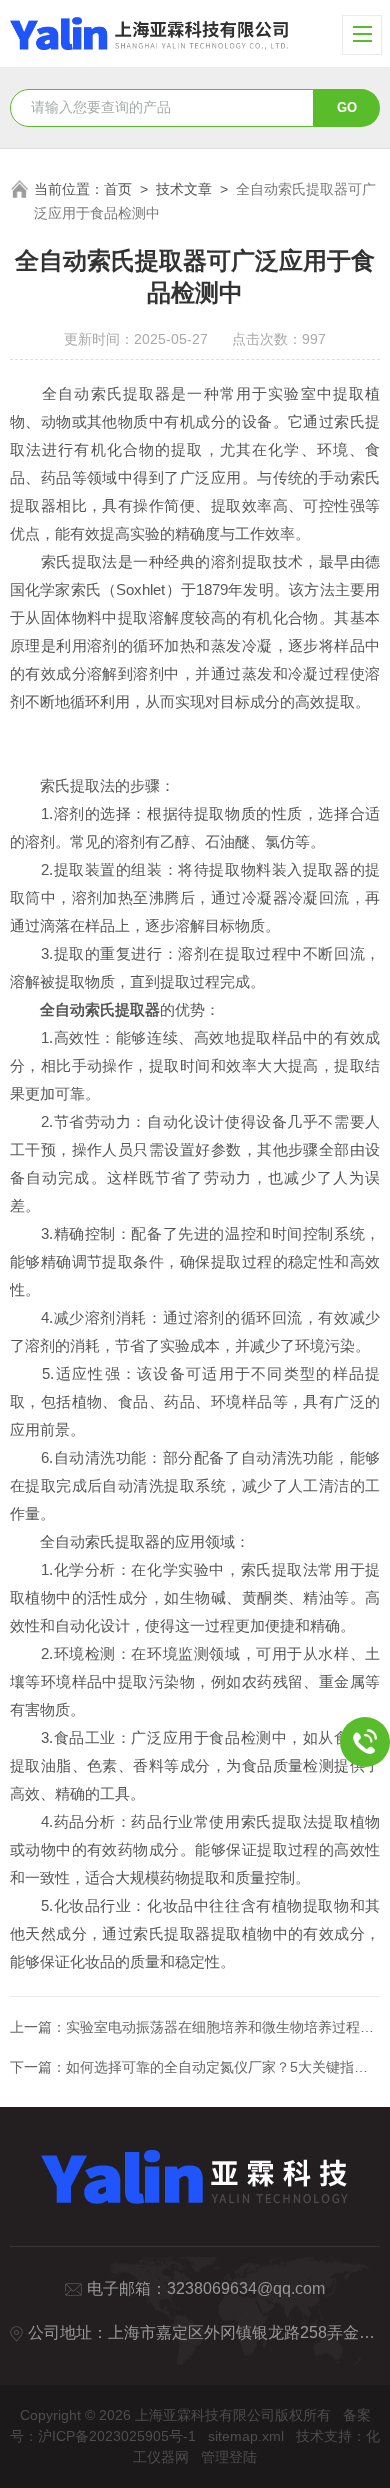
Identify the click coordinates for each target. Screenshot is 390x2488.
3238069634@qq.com (246, 2288)
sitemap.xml (246, 2436)
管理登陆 (229, 2457)
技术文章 (184, 189)
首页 (118, 189)
